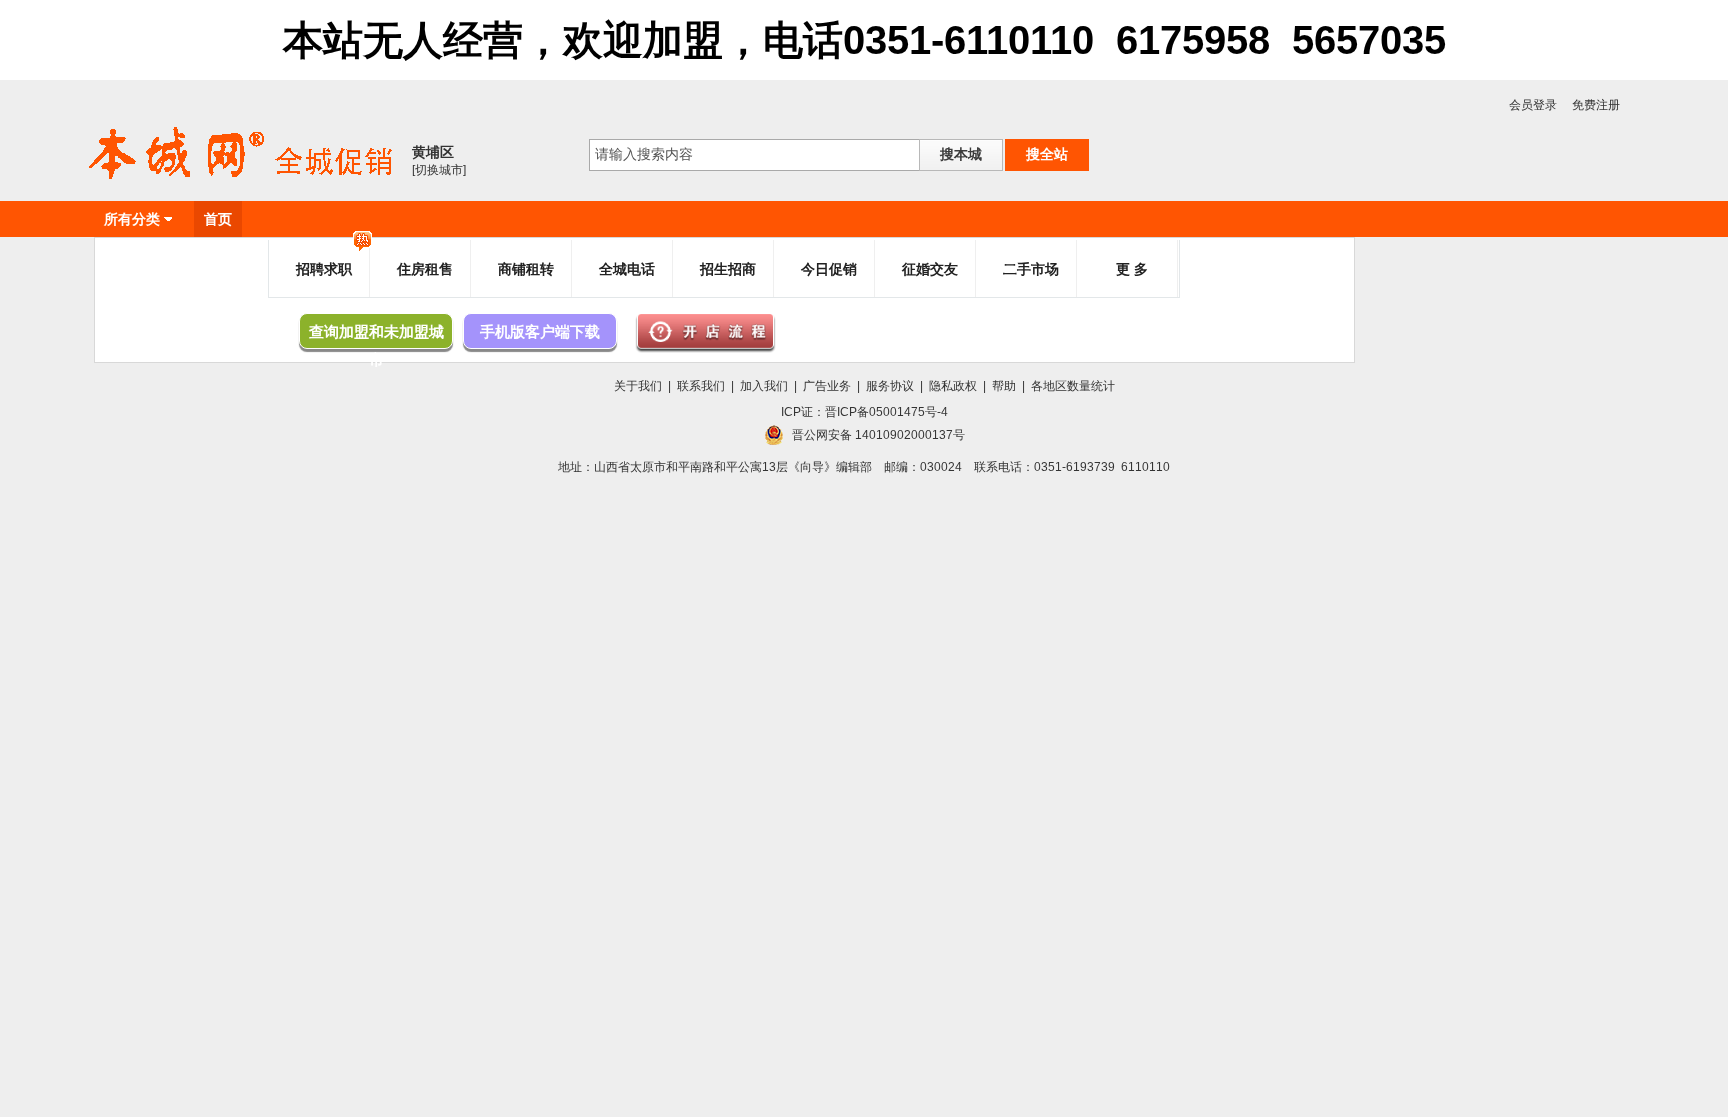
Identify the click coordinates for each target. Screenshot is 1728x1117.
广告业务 (827, 386)
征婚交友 (930, 269)
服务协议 (890, 386)
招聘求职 (324, 269)
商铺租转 (526, 269)
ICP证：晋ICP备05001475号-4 (864, 412)
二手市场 (1031, 269)
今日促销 (829, 269)
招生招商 (728, 269)
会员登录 (1533, 105)
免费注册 (1596, 105)
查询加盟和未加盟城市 (376, 336)
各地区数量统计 (1073, 386)
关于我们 (638, 386)
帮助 (1004, 386)
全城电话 (627, 269)
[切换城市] (439, 170)
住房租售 (425, 269)
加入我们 (764, 386)
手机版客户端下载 (540, 331)
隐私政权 (953, 386)
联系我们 (701, 386)
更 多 (1132, 269)
